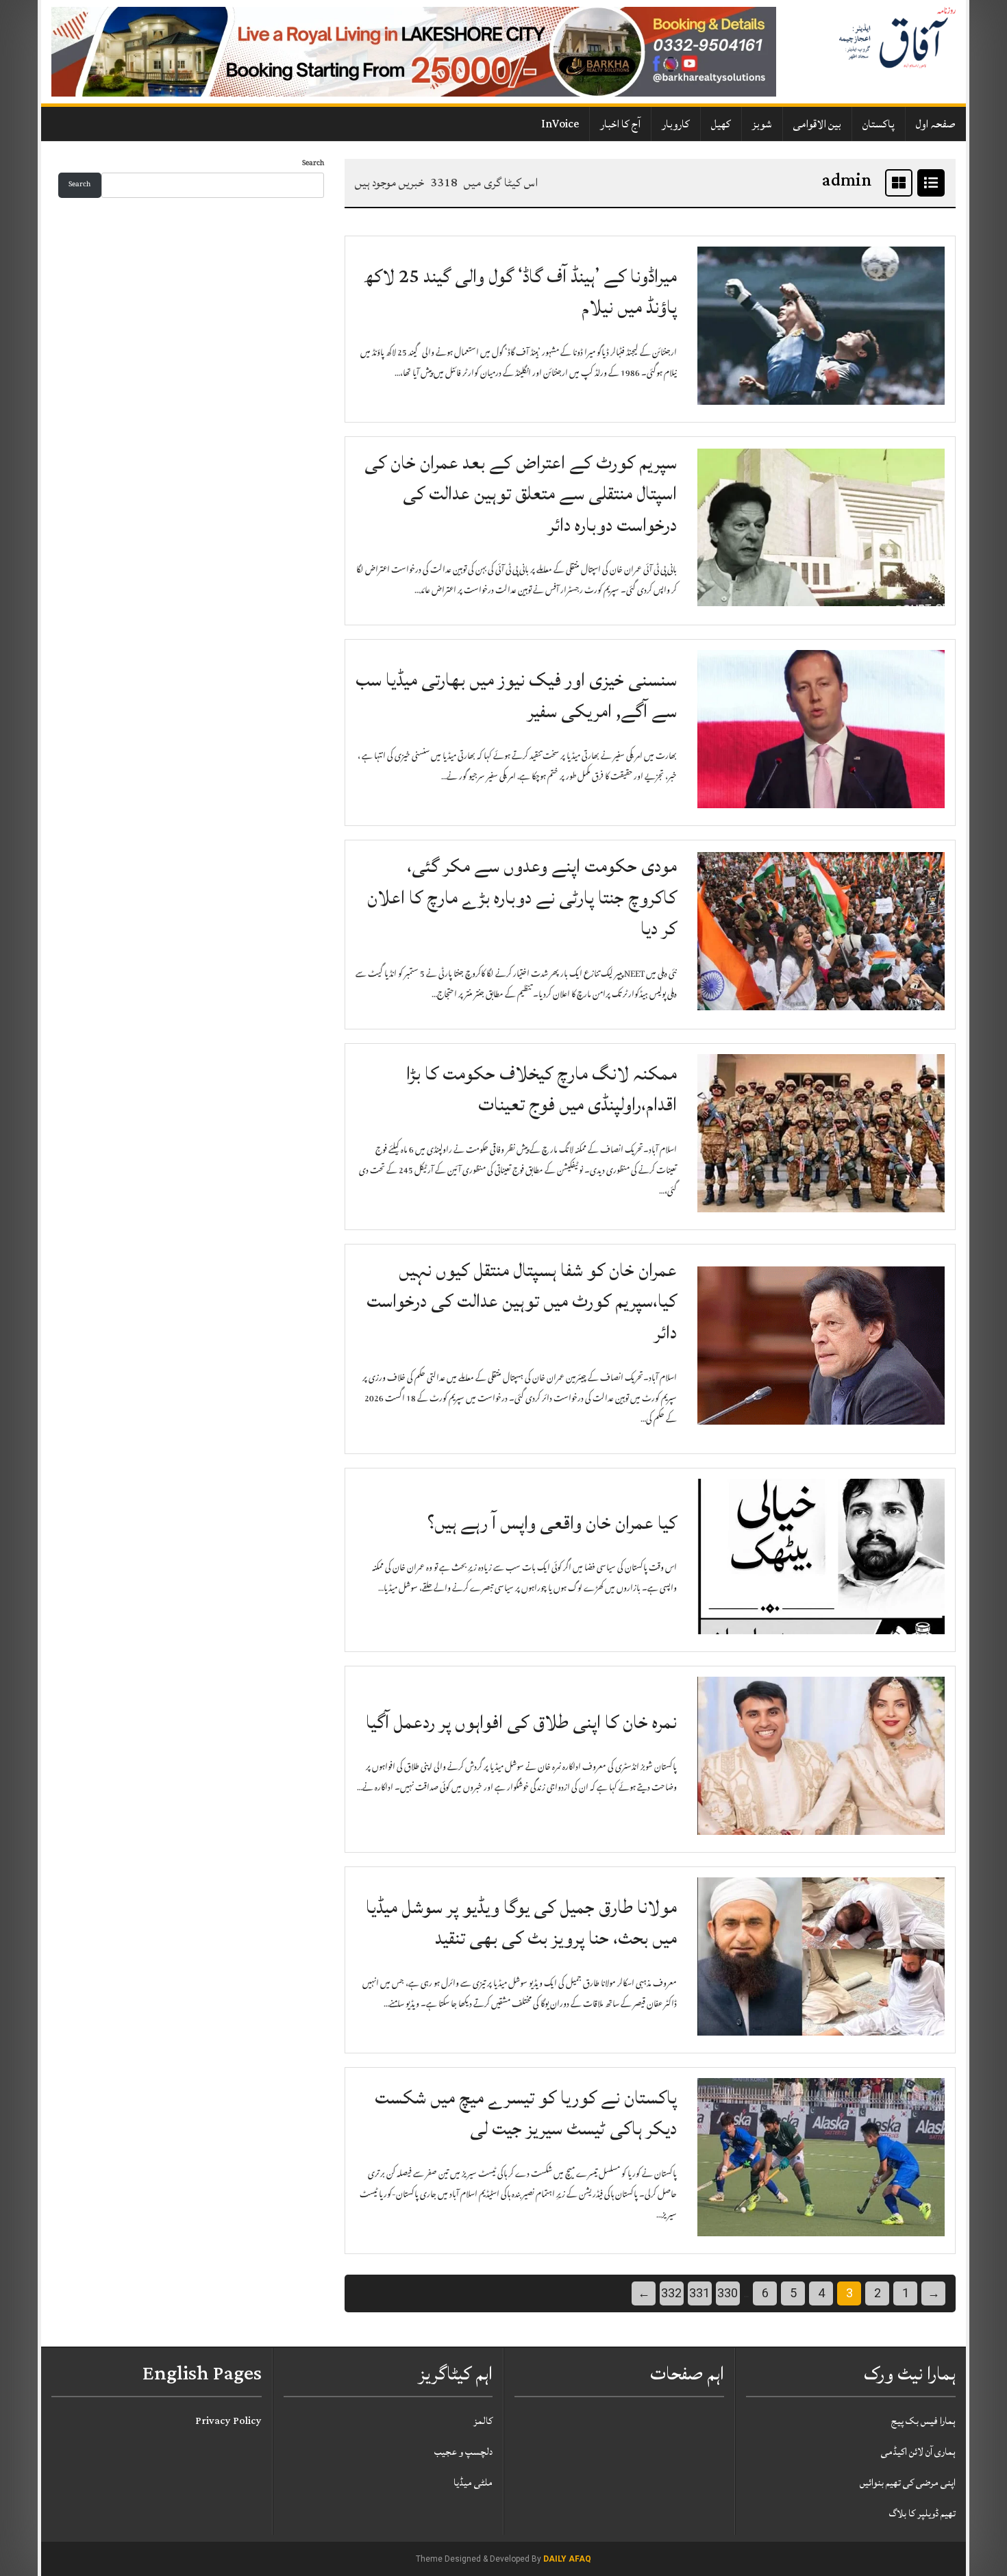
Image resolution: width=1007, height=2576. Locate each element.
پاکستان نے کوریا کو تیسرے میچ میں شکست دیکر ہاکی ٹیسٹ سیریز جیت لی (526, 2113)
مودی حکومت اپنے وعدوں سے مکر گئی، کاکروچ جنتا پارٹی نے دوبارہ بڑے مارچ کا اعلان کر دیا (522, 897)
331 (699, 2293)
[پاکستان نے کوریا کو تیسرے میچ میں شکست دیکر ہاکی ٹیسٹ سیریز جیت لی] (821, 2158)
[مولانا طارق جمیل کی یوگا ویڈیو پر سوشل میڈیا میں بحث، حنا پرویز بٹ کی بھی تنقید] (821, 1957)
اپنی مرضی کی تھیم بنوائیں (908, 2483)
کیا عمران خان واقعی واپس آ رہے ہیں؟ (552, 1523)
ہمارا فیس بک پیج (923, 2421)
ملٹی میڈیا (473, 2483)
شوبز (762, 124)
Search (313, 164)
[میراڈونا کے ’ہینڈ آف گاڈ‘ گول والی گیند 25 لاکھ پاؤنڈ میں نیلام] (821, 326)
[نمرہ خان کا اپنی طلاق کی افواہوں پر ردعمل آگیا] (821, 1756)
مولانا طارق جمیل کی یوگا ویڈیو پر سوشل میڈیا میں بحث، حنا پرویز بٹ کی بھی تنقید (521, 1923)
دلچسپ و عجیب (463, 2452)
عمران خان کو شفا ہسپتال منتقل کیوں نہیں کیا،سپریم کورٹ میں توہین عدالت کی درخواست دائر (522, 1301)
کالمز (483, 2421)
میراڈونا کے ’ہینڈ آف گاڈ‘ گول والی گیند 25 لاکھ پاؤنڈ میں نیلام (520, 292)
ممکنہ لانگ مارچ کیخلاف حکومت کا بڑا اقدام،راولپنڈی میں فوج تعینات (542, 1089)
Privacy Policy (228, 2421)
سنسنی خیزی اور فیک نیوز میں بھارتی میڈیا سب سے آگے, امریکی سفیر (516, 696)
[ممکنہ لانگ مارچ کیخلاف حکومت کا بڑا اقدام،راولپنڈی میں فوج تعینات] (821, 1134)
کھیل (721, 124)
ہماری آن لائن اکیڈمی (918, 2452)
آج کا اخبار (620, 124)
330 (728, 2293)
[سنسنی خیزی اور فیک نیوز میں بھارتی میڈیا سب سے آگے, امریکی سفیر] (821, 730)
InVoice (560, 124)
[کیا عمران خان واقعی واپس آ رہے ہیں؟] (821, 1557)
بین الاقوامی (817, 124)
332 (671, 2293)
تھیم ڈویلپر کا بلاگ (922, 2513)
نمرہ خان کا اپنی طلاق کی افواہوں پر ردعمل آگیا (521, 1722)
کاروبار (676, 124)
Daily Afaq (567, 2559)
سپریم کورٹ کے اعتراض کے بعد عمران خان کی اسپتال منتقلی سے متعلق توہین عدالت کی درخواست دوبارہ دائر (521, 494)
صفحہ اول (936, 124)
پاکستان (879, 124)
